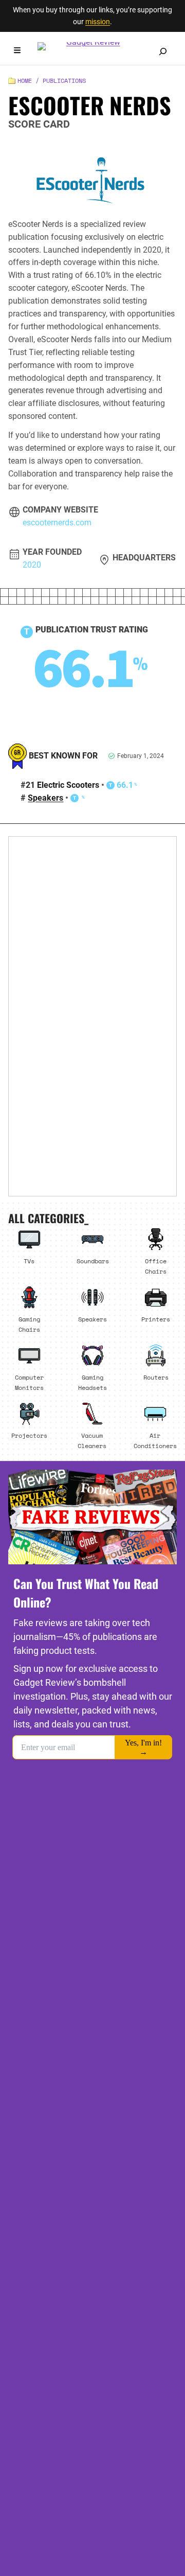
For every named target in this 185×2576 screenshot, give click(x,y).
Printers (156, 1319)
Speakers (45, 798)
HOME (25, 81)
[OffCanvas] (17, 52)
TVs (29, 1261)
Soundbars (93, 1261)
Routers (156, 1377)
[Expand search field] (163, 51)
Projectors (29, 1435)
